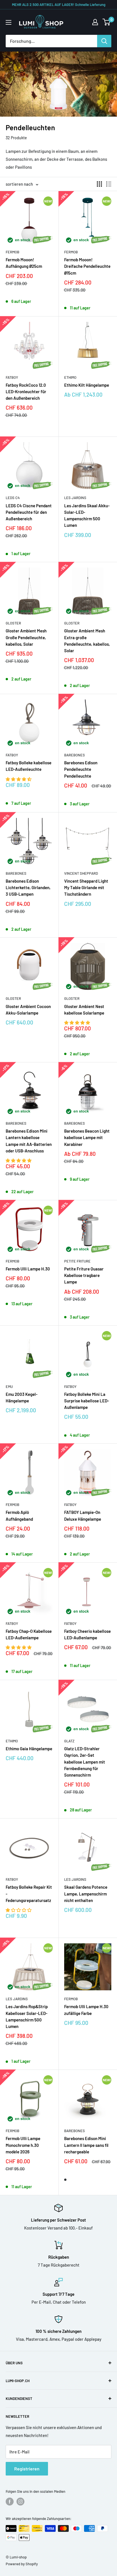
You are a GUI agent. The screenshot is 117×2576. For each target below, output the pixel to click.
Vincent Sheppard (81, 873)
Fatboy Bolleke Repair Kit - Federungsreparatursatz (29, 1894)
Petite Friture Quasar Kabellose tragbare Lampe (84, 1275)
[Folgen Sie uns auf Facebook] (10, 2502)
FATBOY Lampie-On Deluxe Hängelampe (83, 1515)
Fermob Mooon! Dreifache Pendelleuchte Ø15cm (87, 266)
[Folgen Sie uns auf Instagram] (20, 2502)
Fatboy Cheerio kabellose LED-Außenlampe (87, 1634)
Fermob (12, 252)
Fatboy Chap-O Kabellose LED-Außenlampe (29, 1634)
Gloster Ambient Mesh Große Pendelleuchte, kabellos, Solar (26, 637)
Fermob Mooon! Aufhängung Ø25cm (24, 263)
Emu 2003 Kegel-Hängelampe (22, 1397)
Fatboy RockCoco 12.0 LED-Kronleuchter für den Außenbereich (26, 392)
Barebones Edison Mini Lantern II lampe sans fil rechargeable (86, 2145)
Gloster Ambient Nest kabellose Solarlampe (84, 1010)
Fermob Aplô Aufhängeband (19, 1515)
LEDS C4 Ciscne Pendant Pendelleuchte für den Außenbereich (29, 512)
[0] (107, 22)
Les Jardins (75, 498)
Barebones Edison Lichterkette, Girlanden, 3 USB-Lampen (28, 888)
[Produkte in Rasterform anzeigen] (99, 184)
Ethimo (70, 377)
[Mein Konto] (95, 22)
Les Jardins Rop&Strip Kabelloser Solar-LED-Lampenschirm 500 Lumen (27, 2016)
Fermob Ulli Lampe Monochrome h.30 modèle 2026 (23, 2145)
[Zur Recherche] (104, 41)
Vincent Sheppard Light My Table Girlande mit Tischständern (86, 888)
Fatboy (12, 377)
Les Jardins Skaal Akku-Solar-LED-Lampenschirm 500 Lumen (87, 515)
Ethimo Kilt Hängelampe (87, 385)
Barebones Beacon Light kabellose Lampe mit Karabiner (87, 1138)
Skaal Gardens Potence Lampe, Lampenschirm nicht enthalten (86, 1894)
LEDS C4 (13, 498)
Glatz (69, 1741)
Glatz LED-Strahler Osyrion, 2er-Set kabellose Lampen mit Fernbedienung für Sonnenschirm (85, 1762)
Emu (9, 1387)
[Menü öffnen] (9, 22)
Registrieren (27, 2469)
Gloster (13, 623)
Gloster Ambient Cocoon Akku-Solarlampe (28, 1010)
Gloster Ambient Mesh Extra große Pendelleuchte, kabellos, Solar (87, 641)
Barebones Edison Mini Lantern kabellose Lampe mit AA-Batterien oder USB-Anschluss (29, 1141)
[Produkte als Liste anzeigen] (109, 184)
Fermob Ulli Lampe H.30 (28, 1269)
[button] (19, 779)
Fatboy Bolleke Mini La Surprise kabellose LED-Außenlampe (87, 1401)
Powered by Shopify (22, 2564)
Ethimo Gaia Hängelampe (29, 1749)
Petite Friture (77, 1261)
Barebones (75, 755)
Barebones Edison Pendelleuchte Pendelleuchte (81, 769)
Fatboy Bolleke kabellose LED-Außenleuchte (29, 766)
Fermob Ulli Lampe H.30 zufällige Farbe (86, 2010)
